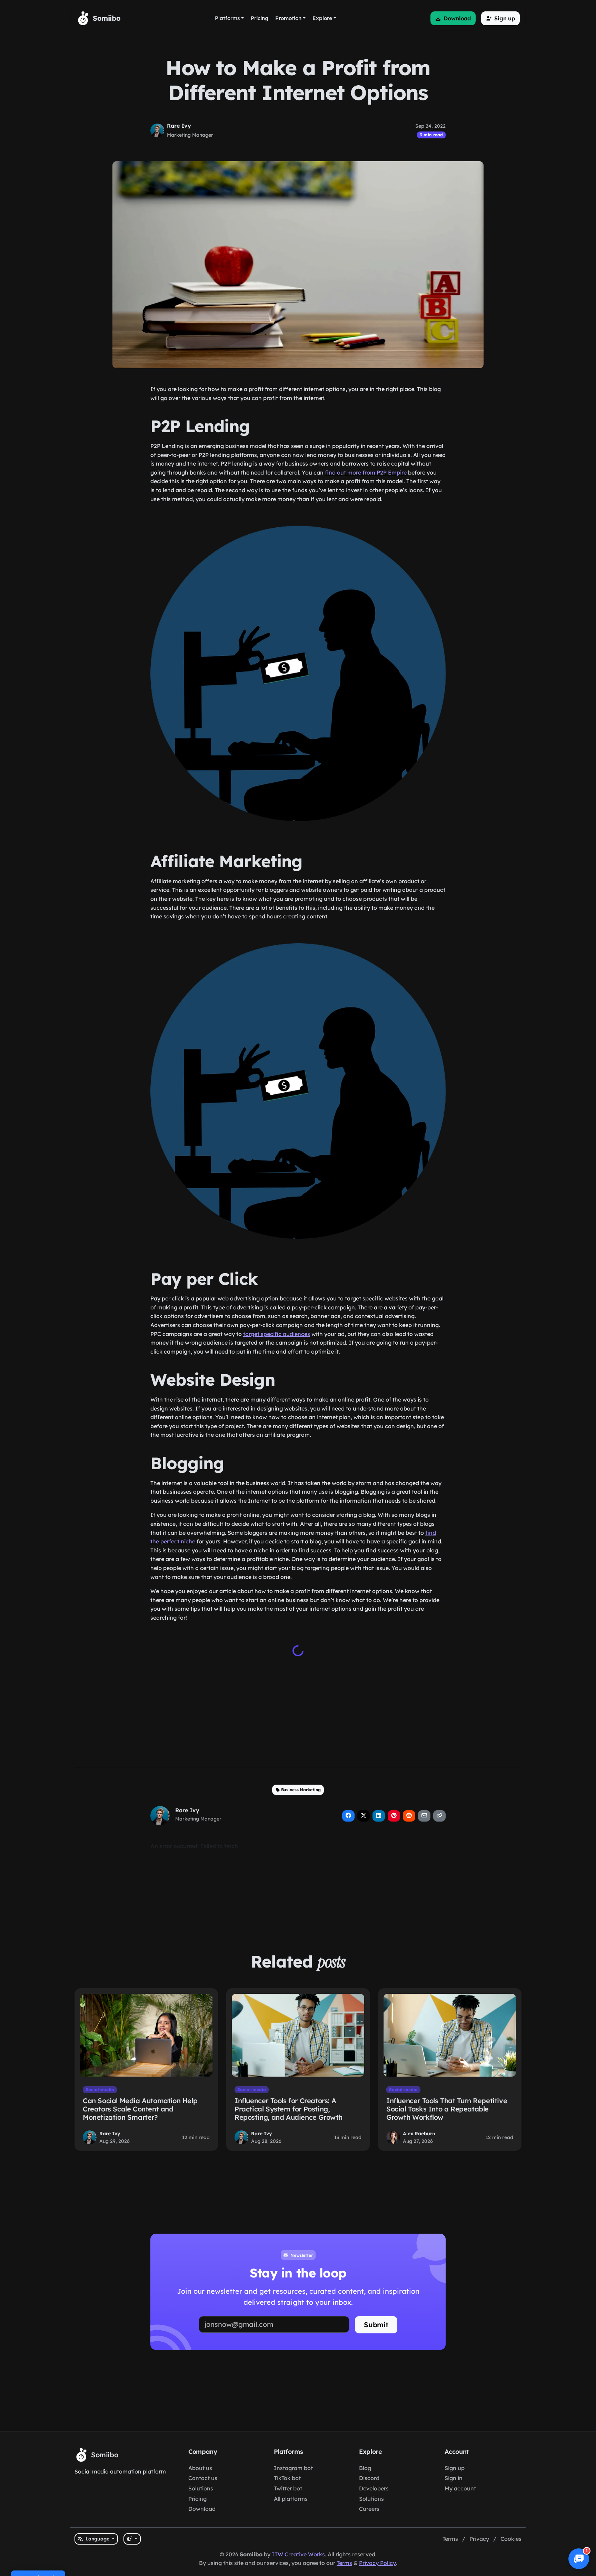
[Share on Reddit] (409, 1816)
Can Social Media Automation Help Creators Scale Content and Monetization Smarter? (140, 2109)
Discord (369, 2478)
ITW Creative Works (298, 2554)
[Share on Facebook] (348, 1816)
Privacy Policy (377, 2563)
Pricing (197, 2499)
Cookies (511, 2539)
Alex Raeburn (419, 2134)
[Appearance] (132, 2539)
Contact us (203, 2478)
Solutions (201, 2488)
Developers (374, 2488)
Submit (376, 2325)
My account (460, 2488)
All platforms (291, 2499)
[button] (453, 18)
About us (200, 2468)
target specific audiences (277, 1334)
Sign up (455, 2468)
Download (202, 2509)
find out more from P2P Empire (366, 472)
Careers (369, 2509)
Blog (365, 2468)
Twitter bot (288, 2488)
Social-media (100, 2090)
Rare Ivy (179, 126)
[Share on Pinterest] (394, 1816)
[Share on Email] (424, 1816)
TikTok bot (287, 2478)
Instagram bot (293, 2468)
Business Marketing (301, 1790)
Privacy (479, 2539)
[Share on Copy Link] (439, 1816)
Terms (450, 2539)
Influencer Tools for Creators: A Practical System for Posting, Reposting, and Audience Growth (289, 2109)
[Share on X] (364, 1816)
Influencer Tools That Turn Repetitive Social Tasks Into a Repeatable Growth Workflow (447, 2109)
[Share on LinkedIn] (379, 1816)
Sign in (454, 2478)
